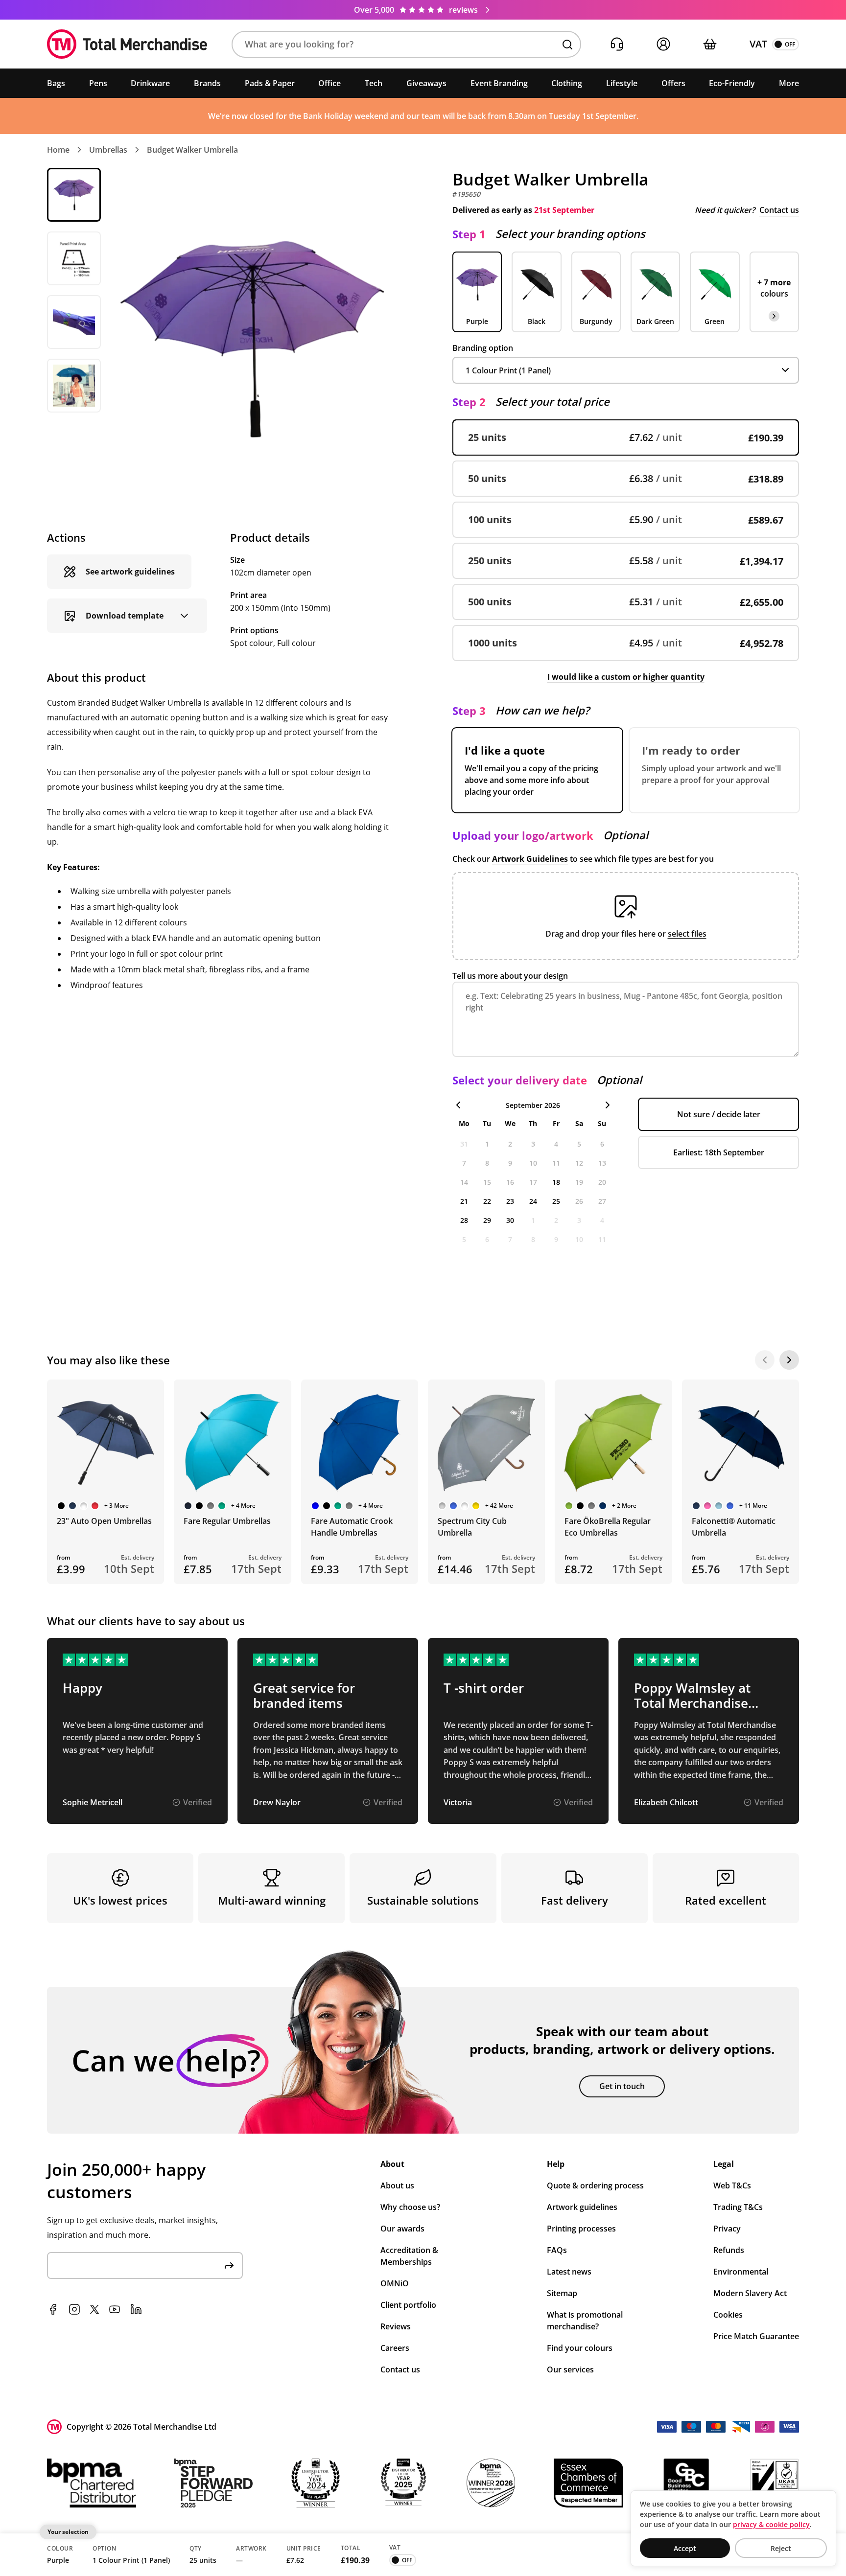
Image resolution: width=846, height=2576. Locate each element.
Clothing (567, 83)
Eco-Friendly (732, 83)
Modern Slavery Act (750, 2293)
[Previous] (765, 1360)
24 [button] (533, 1201)
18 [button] (556, 1182)
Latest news (569, 2272)
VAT (758, 44)
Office (329, 83)
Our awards (402, 2229)
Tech (374, 83)
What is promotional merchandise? (585, 2321)
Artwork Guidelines (530, 859)
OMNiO (395, 2283)
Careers (395, 2348)
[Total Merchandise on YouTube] (115, 2309)
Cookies (728, 2315)
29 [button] (487, 1220)
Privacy (727, 2229)
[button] (406, 44)
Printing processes (581, 2229)
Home (58, 150)
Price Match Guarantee (756, 2336)
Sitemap (562, 2293)
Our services (570, 2369)
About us (397, 2185)
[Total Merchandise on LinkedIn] (136, 2309)
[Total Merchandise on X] (94, 2309)
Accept (685, 2548)
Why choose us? (410, 2207)
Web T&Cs (732, 2185)
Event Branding (499, 83)
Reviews (396, 2326)
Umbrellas (108, 150)
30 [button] (510, 1220)
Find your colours (580, 2348)
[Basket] (710, 44)
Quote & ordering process (595, 2185)
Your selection (68, 2532)
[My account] (663, 44)
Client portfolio (408, 2305)
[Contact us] (617, 44)
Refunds (729, 2250)
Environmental (741, 2272)
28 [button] (464, 1220)
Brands (207, 83)
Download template (125, 616)
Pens (98, 83)
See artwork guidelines (130, 572)
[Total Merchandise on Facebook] (53, 2309)
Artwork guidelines (582, 2207)
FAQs (557, 2250)
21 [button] (464, 1201)
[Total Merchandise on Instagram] (74, 2309)
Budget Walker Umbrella (192, 150)
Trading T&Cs (738, 2207)
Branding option (483, 348)
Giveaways (426, 83)
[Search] (567, 45)
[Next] (789, 1360)
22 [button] (487, 1201)
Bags (56, 83)
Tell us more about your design (510, 976)
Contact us (779, 210)
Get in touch (622, 2086)
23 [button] (510, 1201)
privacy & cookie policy (771, 2524)
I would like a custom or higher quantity (626, 677)
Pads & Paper (270, 83)
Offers (673, 83)
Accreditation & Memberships (409, 2256)
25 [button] (556, 1201)
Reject (781, 2548)
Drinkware (150, 83)
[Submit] (229, 2265)
